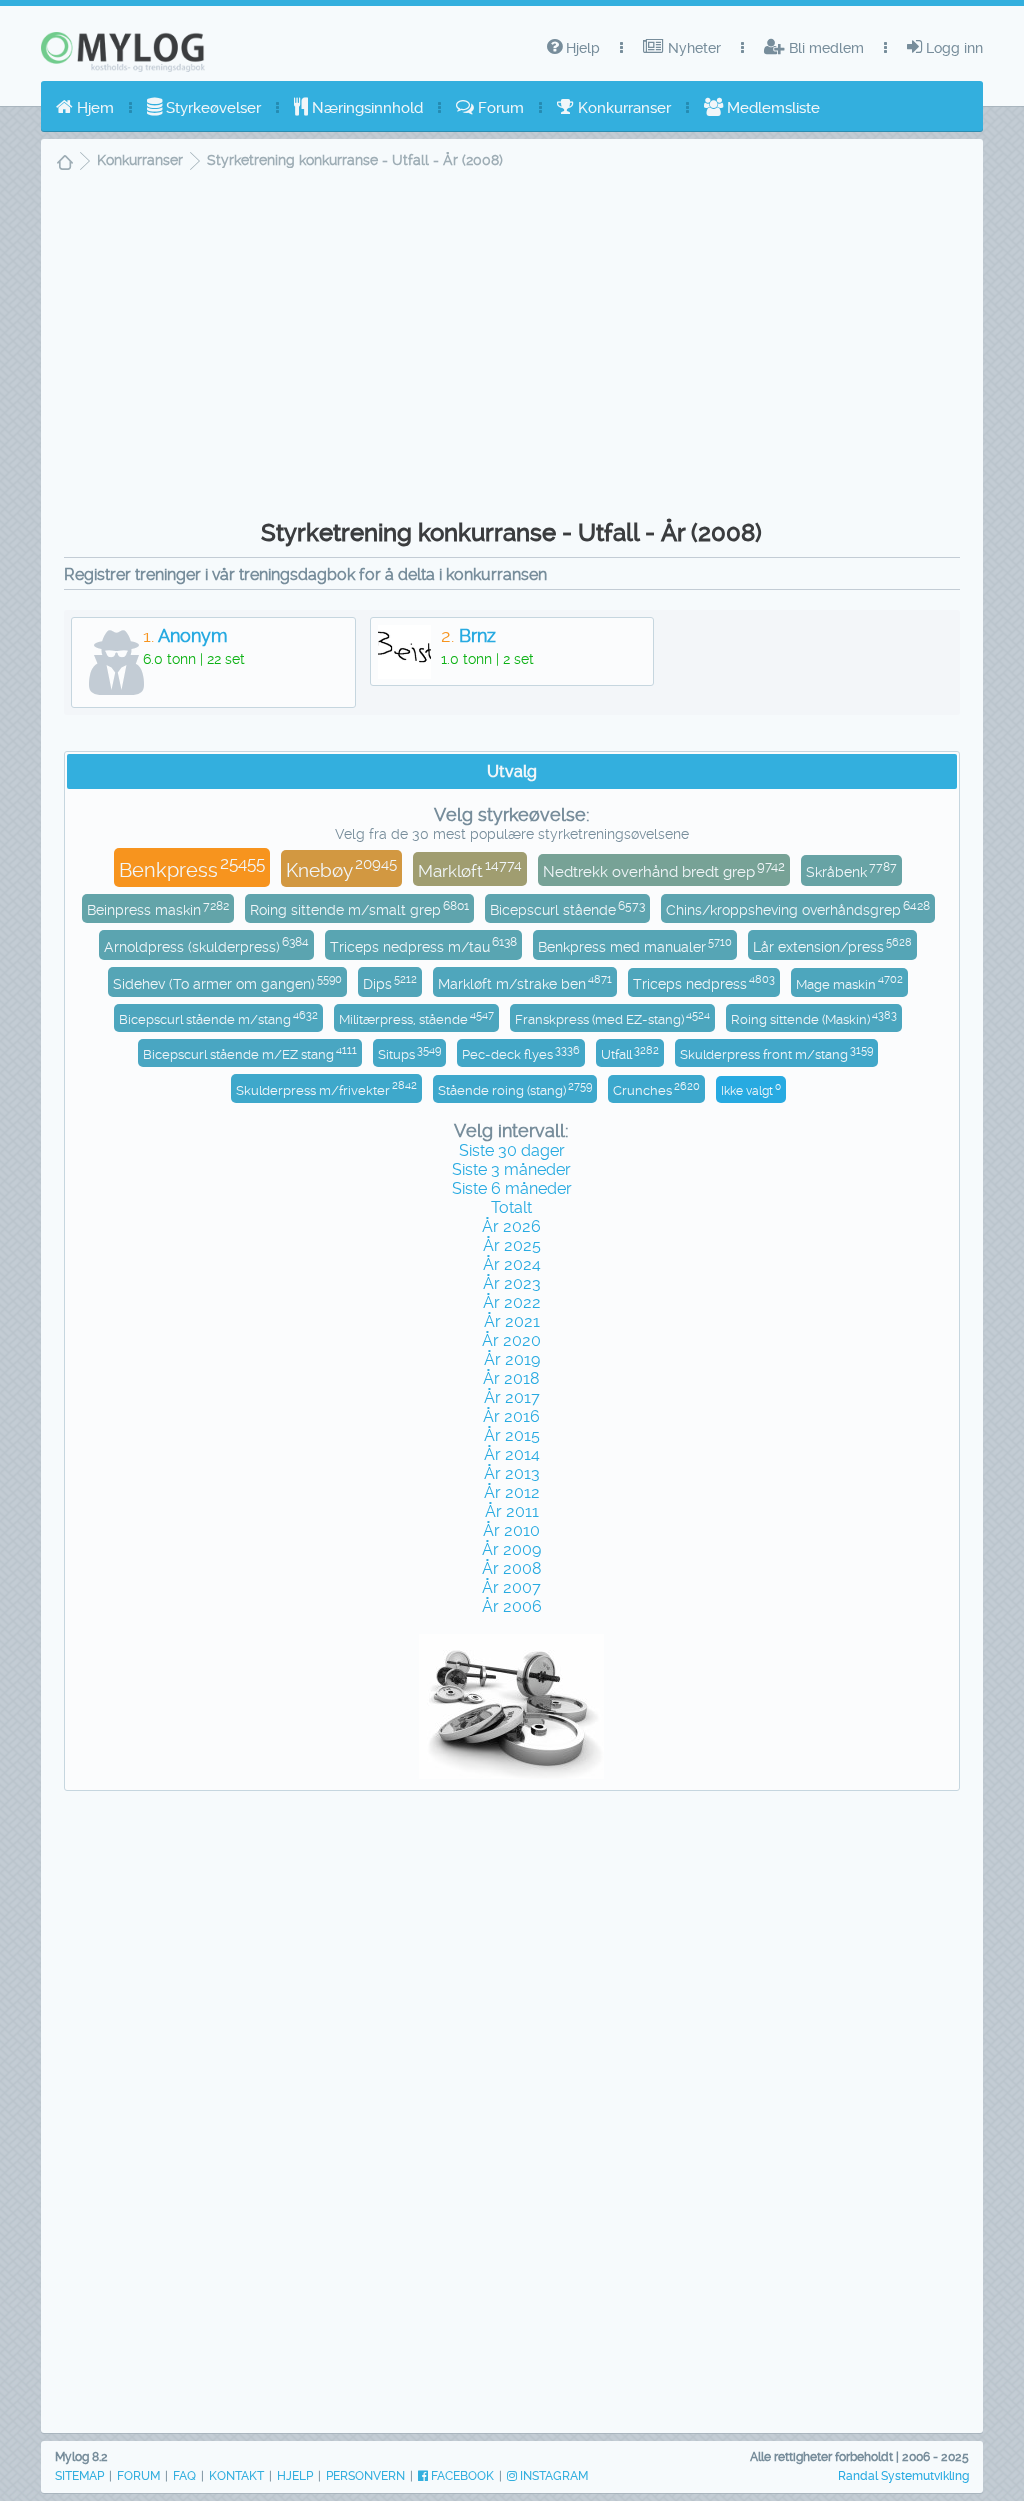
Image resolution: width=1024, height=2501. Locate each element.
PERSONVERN (365, 2476)
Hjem (93, 108)
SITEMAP (79, 2476)
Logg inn (952, 48)
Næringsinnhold (365, 108)
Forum (499, 108)
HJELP (295, 2476)
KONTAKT (236, 2476)
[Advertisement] (512, 351)
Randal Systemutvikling (903, 2476)
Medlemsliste (771, 108)
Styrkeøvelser (211, 108)
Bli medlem (824, 48)
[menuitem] (85, 108)
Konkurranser (622, 108)
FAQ (184, 2476)
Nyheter (692, 48)
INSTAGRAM (552, 2476)
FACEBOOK (461, 2476)
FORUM (138, 2476)
